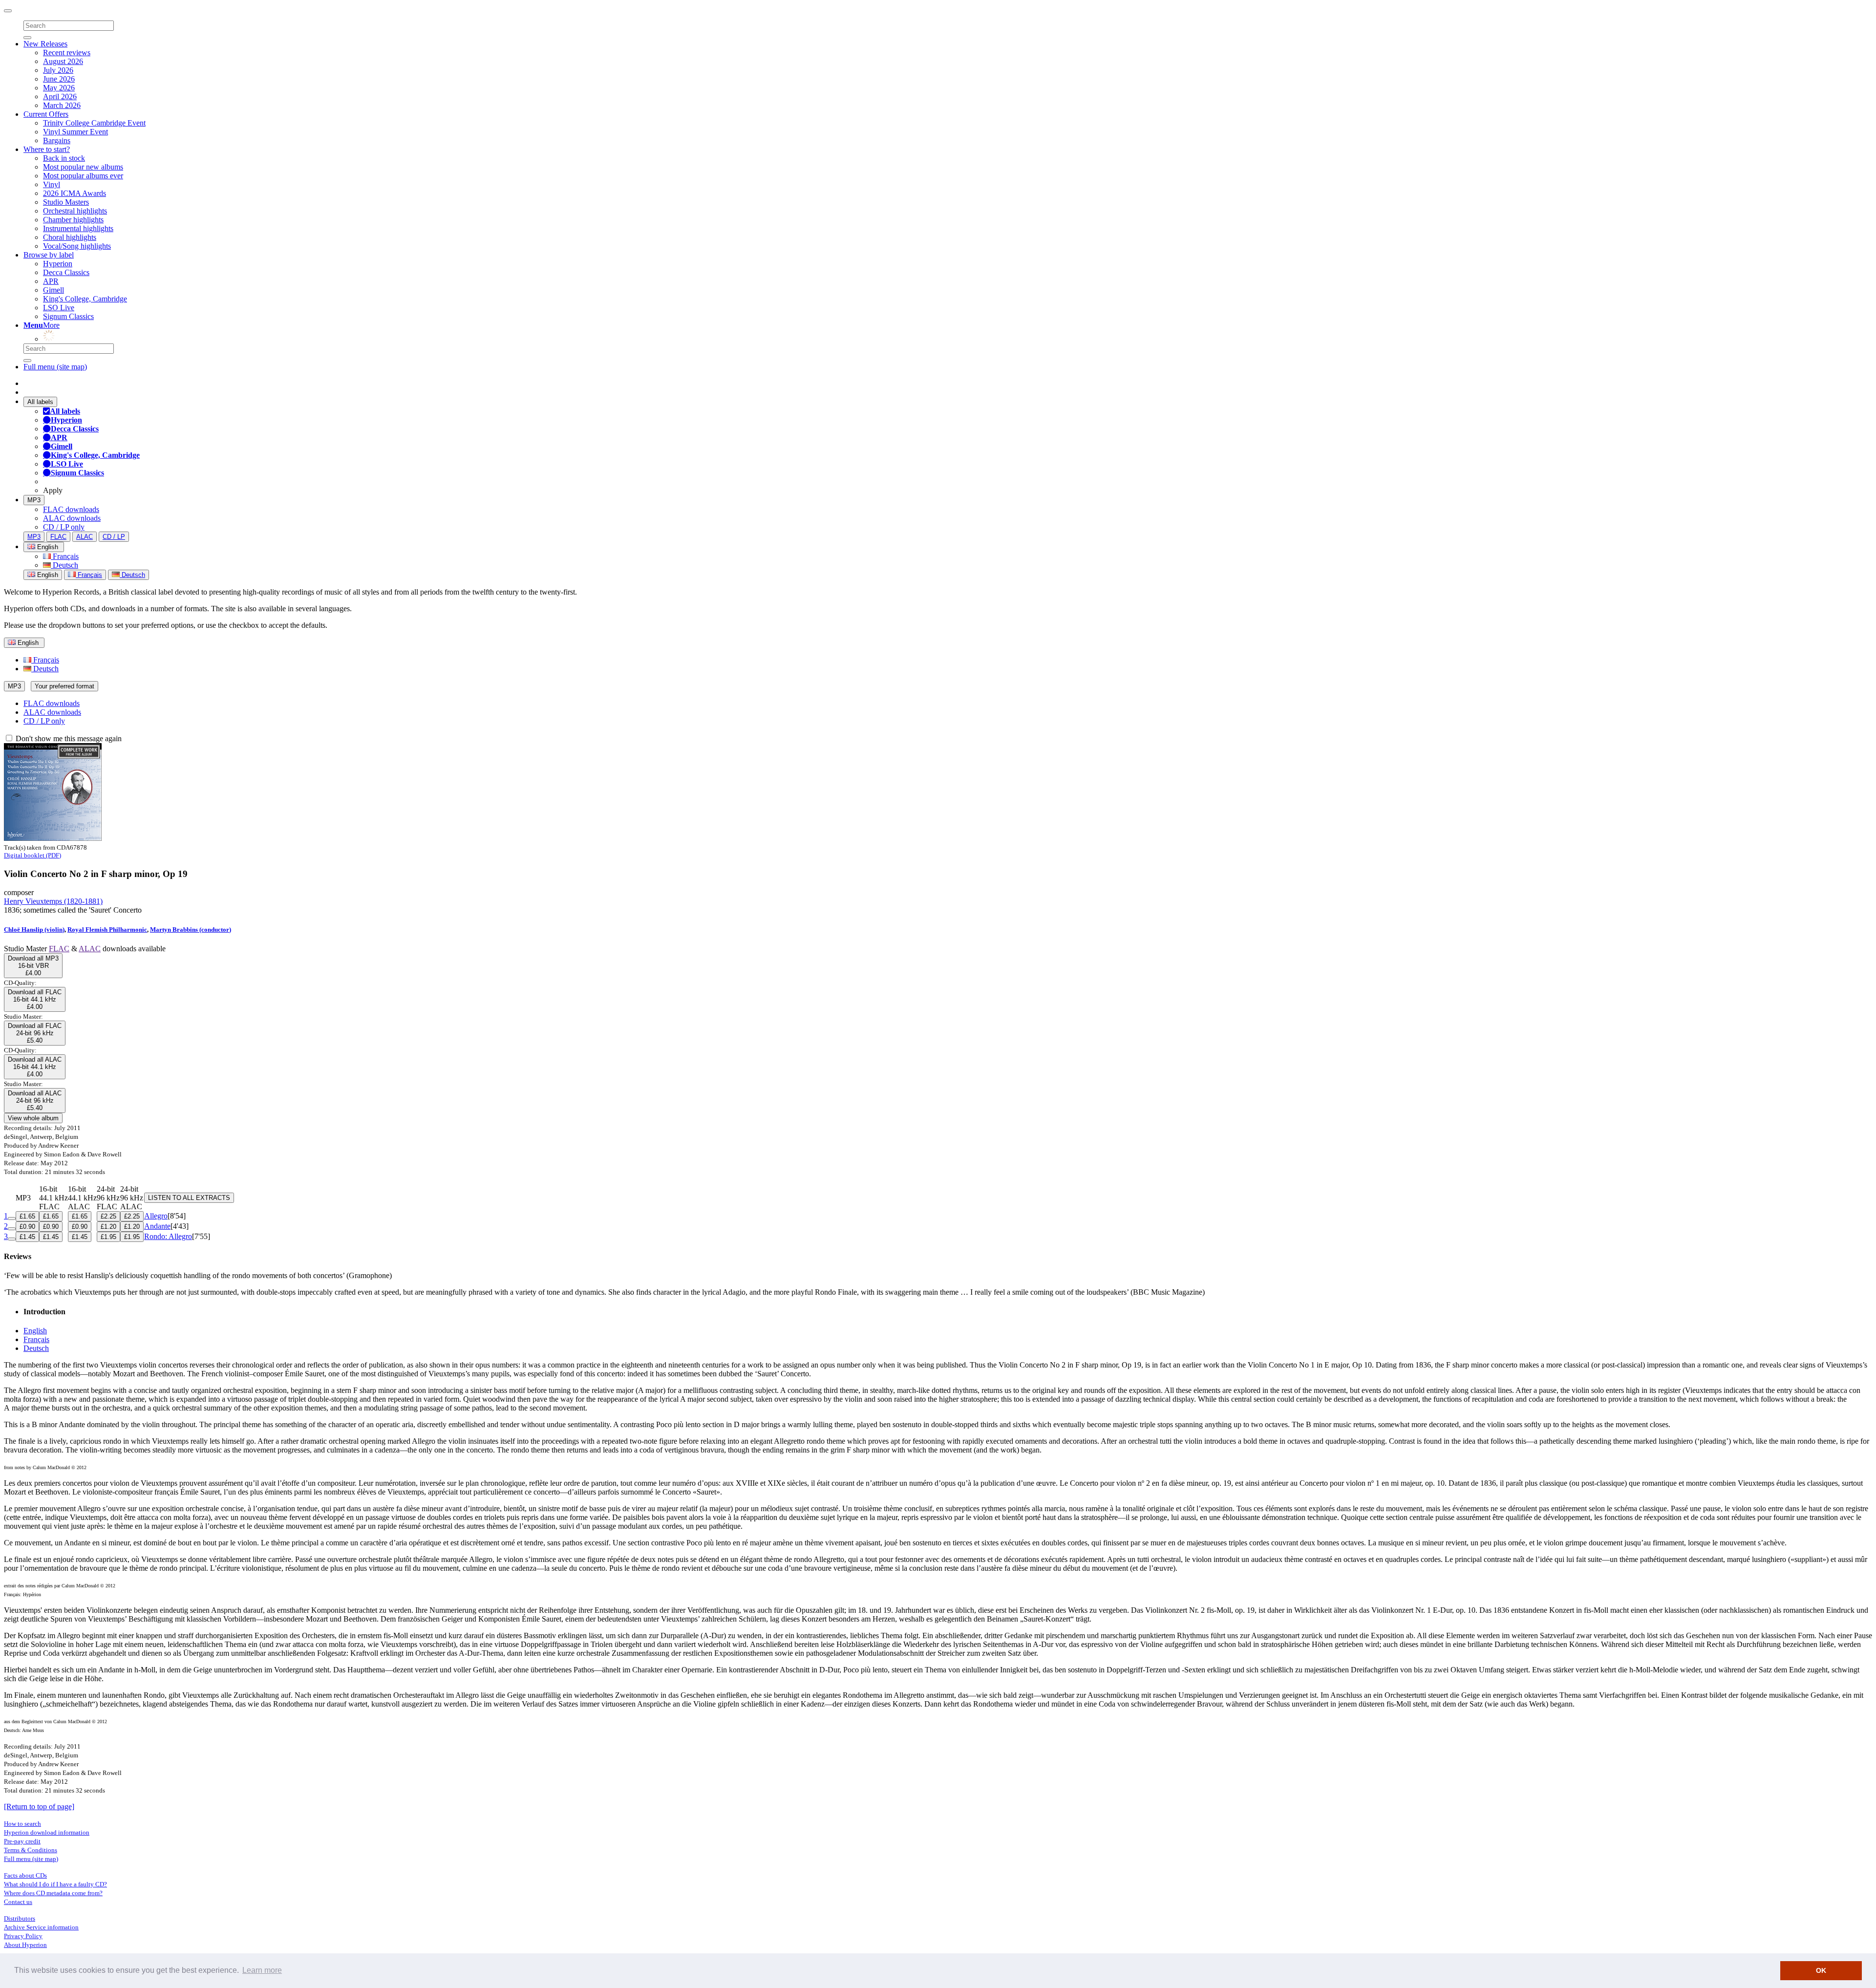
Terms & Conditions (31, 1850)
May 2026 (59, 88)
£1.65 (27, 1216)
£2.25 (108, 1216)
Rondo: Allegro (168, 1236)
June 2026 (59, 79)
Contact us (18, 1902)
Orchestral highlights (75, 211)
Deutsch (64, 565)
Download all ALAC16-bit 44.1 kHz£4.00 (35, 1067)
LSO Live (59, 308)
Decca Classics (66, 272)
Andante (157, 1226)
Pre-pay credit (22, 1841)
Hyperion (58, 264)
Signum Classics (68, 316)
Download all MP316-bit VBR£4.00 (33, 966)
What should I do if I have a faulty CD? (55, 1884)
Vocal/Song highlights (77, 246)
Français (65, 556)
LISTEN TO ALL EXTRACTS (189, 1198)
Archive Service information (41, 1927)
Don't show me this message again (68, 738)
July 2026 (58, 70)
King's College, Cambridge (85, 299)
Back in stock (64, 158)
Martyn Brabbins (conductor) (191, 930)
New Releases (45, 44)
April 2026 (60, 96)
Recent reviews (67, 53)
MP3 (34, 500)
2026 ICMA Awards (75, 193)
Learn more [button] (262, 1970)
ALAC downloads (72, 518)
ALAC (85, 537)
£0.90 (27, 1227)
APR (51, 281)
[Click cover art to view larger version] (53, 838)
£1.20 (108, 1227)
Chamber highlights (73, 220)
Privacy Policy (23, 1936)
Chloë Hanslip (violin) (34, 930)
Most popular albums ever (83, 176)
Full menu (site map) (55, 367)
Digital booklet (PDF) (32, 855)
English (47, 575)
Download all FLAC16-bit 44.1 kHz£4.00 (35, 999)
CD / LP (114, 537)
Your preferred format (64, 686)
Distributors (20, 1918)
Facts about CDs (25, 1875)
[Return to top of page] (39, 1806)
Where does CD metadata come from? (53, 1893)
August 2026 (63, 61)
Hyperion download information (47, 1832)
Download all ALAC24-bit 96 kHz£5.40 (35, 1101)
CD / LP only (64, 527)
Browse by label (49, 255)
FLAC (58, 537)
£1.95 (108, 1237)
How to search (22, 1824)
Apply (53, 490)
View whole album (33, 1118)
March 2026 (62, 105)
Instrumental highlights (78, 228)
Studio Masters (66, 202)
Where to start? (47, 149)
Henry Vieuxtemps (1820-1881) (53, 901)
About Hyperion (25, 1945)
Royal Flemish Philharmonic (107, 930)
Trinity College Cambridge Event (94, 123)
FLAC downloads (71, 509)
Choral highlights (70, 237)
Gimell (53, 290)
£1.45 (27, 1237)
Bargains (57, 140)
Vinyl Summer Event (75, 132)
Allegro (156, 1216)
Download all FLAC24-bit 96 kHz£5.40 (35, 1033)
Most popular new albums (83, 167)
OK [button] (1821, 1970)
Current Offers (46, 114)
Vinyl (52, 184)
